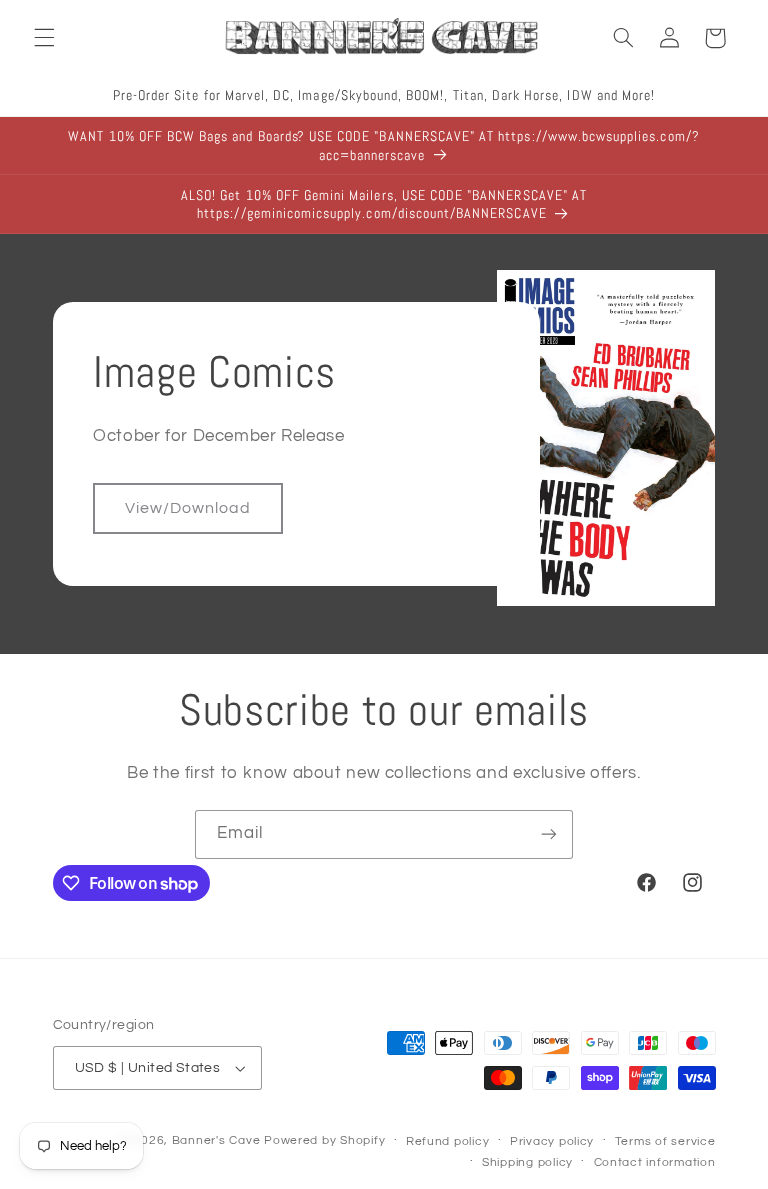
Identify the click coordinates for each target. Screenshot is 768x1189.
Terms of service (665, 1141)
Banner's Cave (216, 1140)
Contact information (655, 1162)
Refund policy (448, 1141)
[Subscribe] (549, 834)
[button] (44, 38)
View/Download (187, 508)
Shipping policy (527, 1162)
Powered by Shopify (324, 1140)
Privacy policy (552, 1141)
